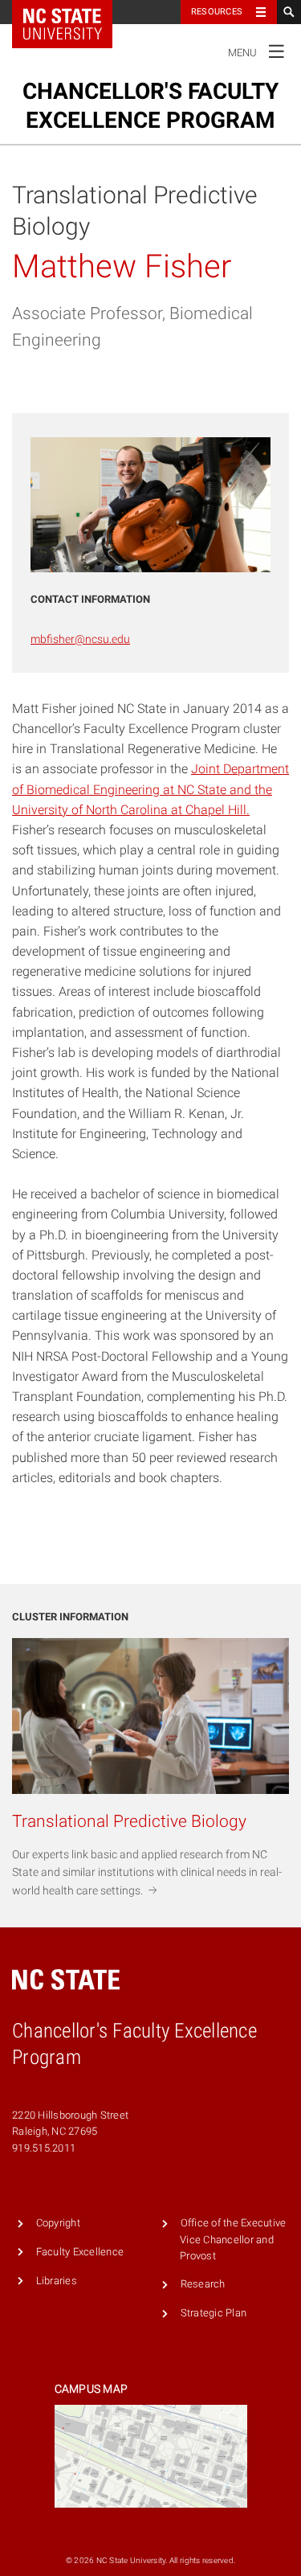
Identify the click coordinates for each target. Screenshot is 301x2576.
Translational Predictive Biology (135, 211)
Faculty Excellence (80, 2252)
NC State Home (73, 12)
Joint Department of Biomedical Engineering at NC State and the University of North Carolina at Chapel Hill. (150, 789)
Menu (256, 49)
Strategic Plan (214, 2313)
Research (203, 2284)
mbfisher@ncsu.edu (80, 639)
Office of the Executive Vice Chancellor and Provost (233, 2239)
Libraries (57, 2281)
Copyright (58, 2223)
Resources (217, 12)
